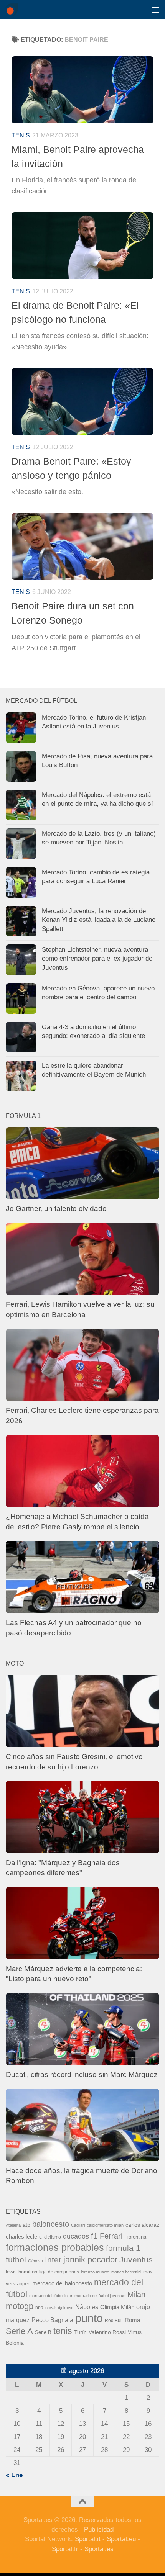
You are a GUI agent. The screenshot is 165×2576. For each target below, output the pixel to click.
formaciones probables (55, 2247)
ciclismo (53, 2237)
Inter (53, 2259)
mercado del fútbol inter (51, 2296)
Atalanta (13, 2225)
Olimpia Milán (117, 2307)
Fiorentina (135, 2237)
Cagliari (78, 2225)
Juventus (136, 2259)
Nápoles (87, 2307)
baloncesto (51, 2224)
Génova (35, 2261)
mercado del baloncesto (62, 2283)
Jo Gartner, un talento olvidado (56, 1209)
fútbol (16, 2259)
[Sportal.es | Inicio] (14, 10)
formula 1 (123, 2248)
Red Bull (114, 2321)
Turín (80, 2332)
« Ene (14, 2475)
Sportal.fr (65, 2549)
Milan (136, 2295)
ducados (76, 2236)
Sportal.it (88, 2539)
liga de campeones (59, 2272)
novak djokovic (59, 2308)
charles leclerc (24, 2236)
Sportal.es (99, 2549)
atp (26, 2225)
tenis (63, 2331)
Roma (132, 2320)
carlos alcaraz (142, 2225)
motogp (20, 2306)
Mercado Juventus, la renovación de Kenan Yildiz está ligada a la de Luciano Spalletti (99, 920)
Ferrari (111, 2236)
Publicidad (99, 2529)
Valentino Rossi (107, 2332)
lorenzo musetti (95, 2272)
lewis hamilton (21, 2272)
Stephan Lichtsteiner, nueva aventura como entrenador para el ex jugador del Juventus (98, 959)
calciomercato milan (105, 2225)
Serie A (19, 2331)
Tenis (21, 135)
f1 (94, 2236)
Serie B (43, 2332)
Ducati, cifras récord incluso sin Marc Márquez (82, 2074)
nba (39, 2308)
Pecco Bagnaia (52, 2320)
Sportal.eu (121, 2539)
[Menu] (155, 10)
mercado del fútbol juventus (100, 2296)
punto (89, 2318)
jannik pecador (90, 2259)
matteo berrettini (126, 2272)
